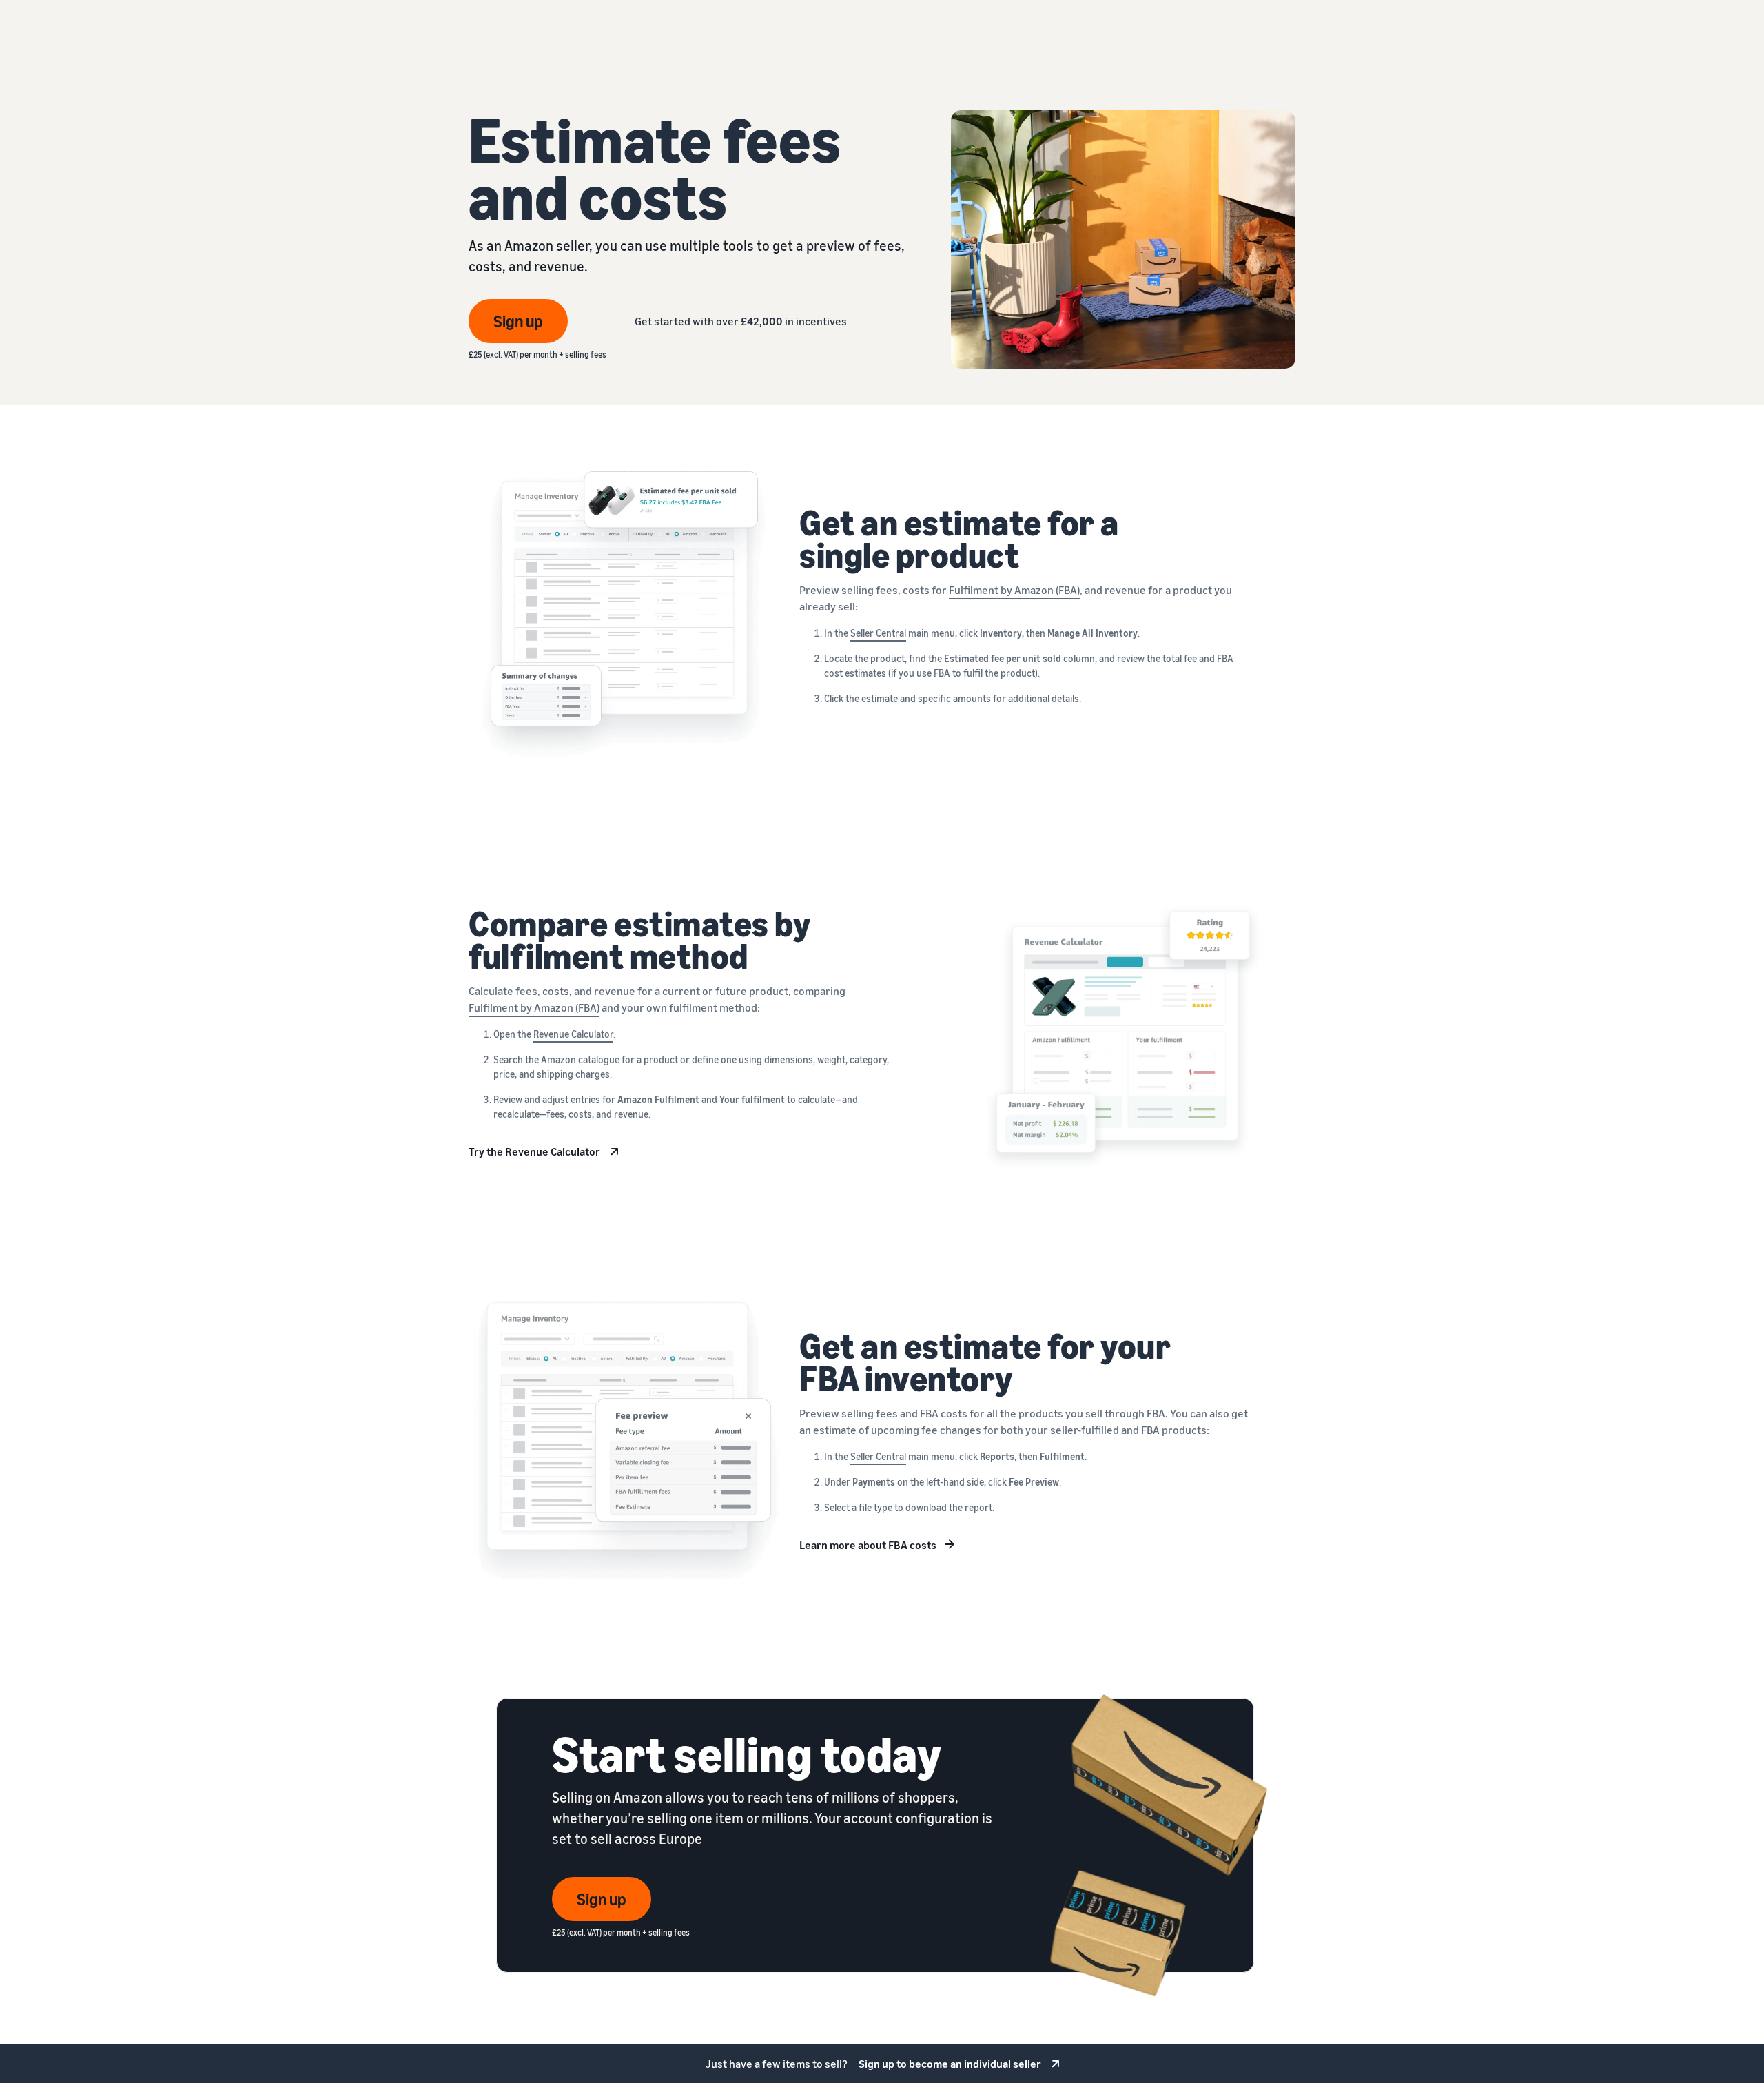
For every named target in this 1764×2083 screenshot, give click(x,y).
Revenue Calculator (573, 1034)
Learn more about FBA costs (868, 1545)
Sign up (518, 321)
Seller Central (878, 633)
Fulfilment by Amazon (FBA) (1014, 590)
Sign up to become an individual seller (950, 2064)
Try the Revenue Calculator (534, 1151)
